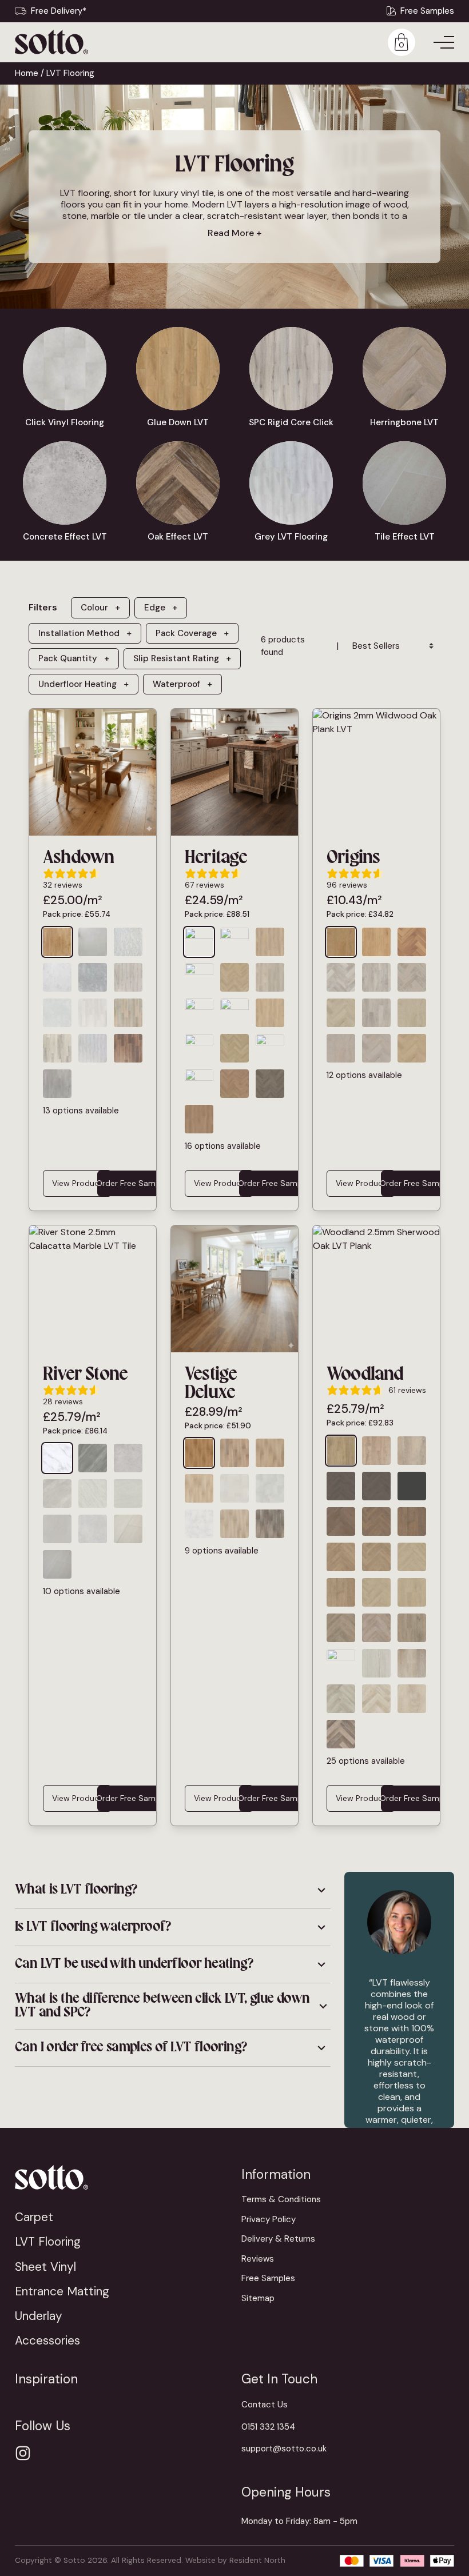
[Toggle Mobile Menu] (444, 42)
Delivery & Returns (278, 2239)
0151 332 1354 (268, 2427)
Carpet (34, 2217)
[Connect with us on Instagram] (23, 2453)
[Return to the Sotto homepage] (121, 2177)
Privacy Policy (269, 2219)
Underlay (39, 2316)
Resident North (257, 2560)
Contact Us (265, 2405)
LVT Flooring (48, 2241)
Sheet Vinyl (45, 2267)
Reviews (258, 2259)
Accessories (47, 2340)
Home (27, 73)
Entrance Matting (62, 2291)
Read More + (234, 233)
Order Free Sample (132, 1183)
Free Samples (427, 11)
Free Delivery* (59, 11)
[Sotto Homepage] (51, 42)
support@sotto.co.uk (284, 2449)
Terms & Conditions (281, 2199)
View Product (77, 1183)
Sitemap (258, 2298)
